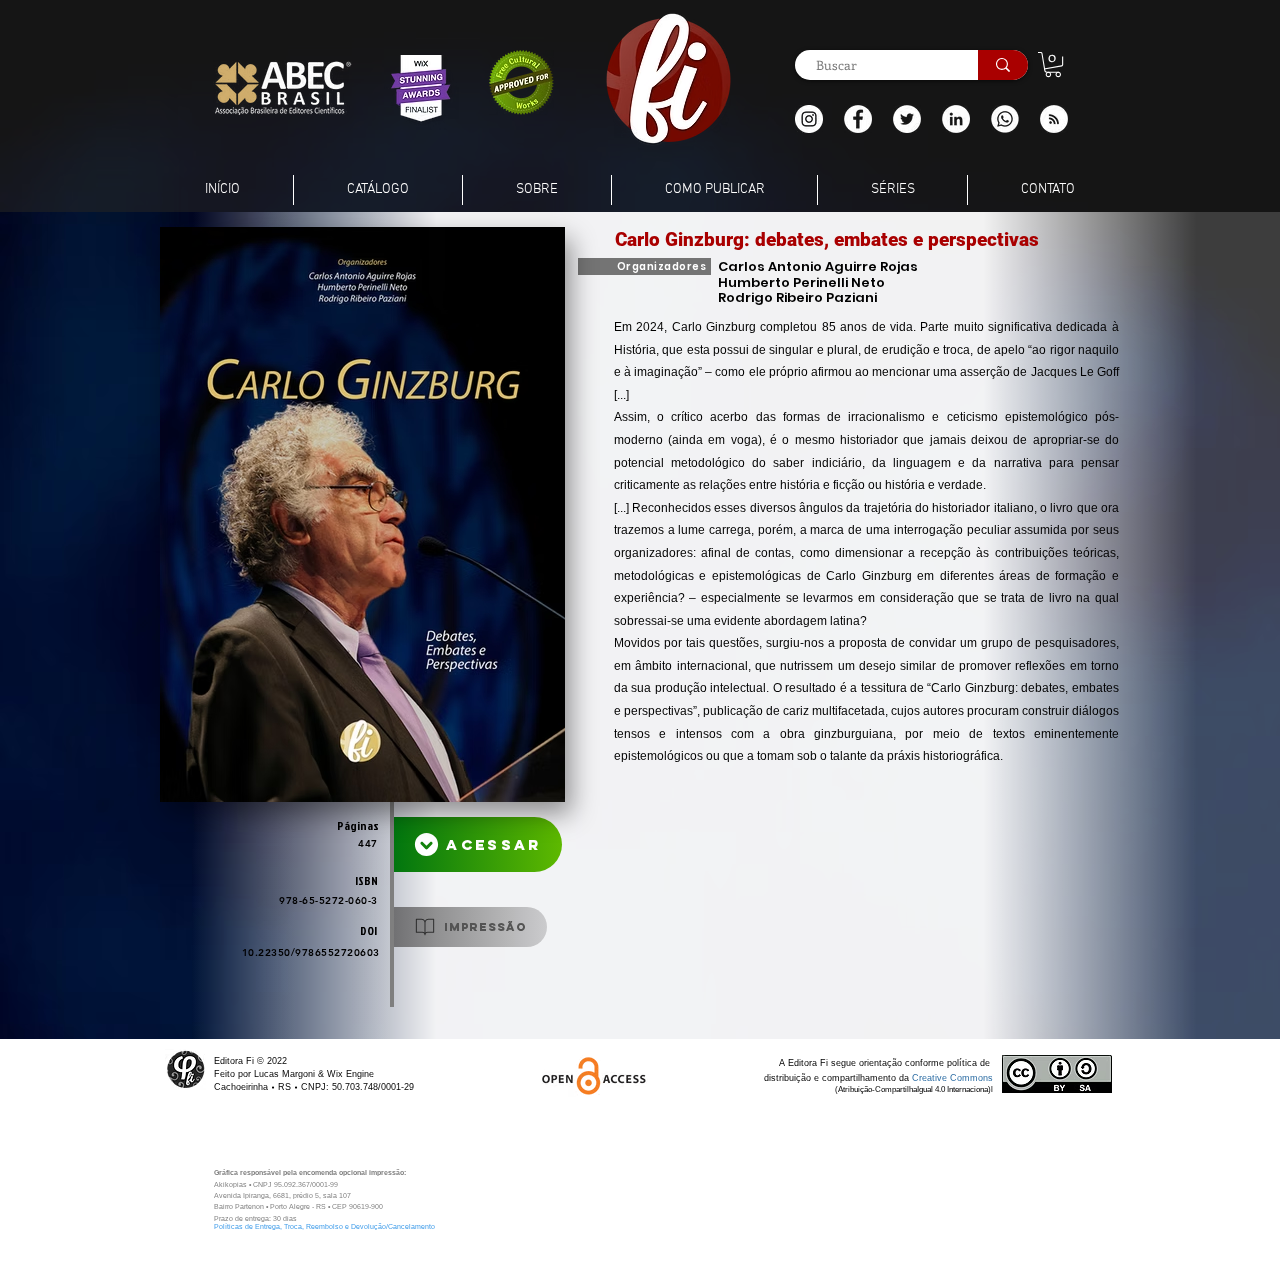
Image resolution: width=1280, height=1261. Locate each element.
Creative (931, 1078)
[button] (1054, 119)
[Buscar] (1003, 65)
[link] (1053, 64)
